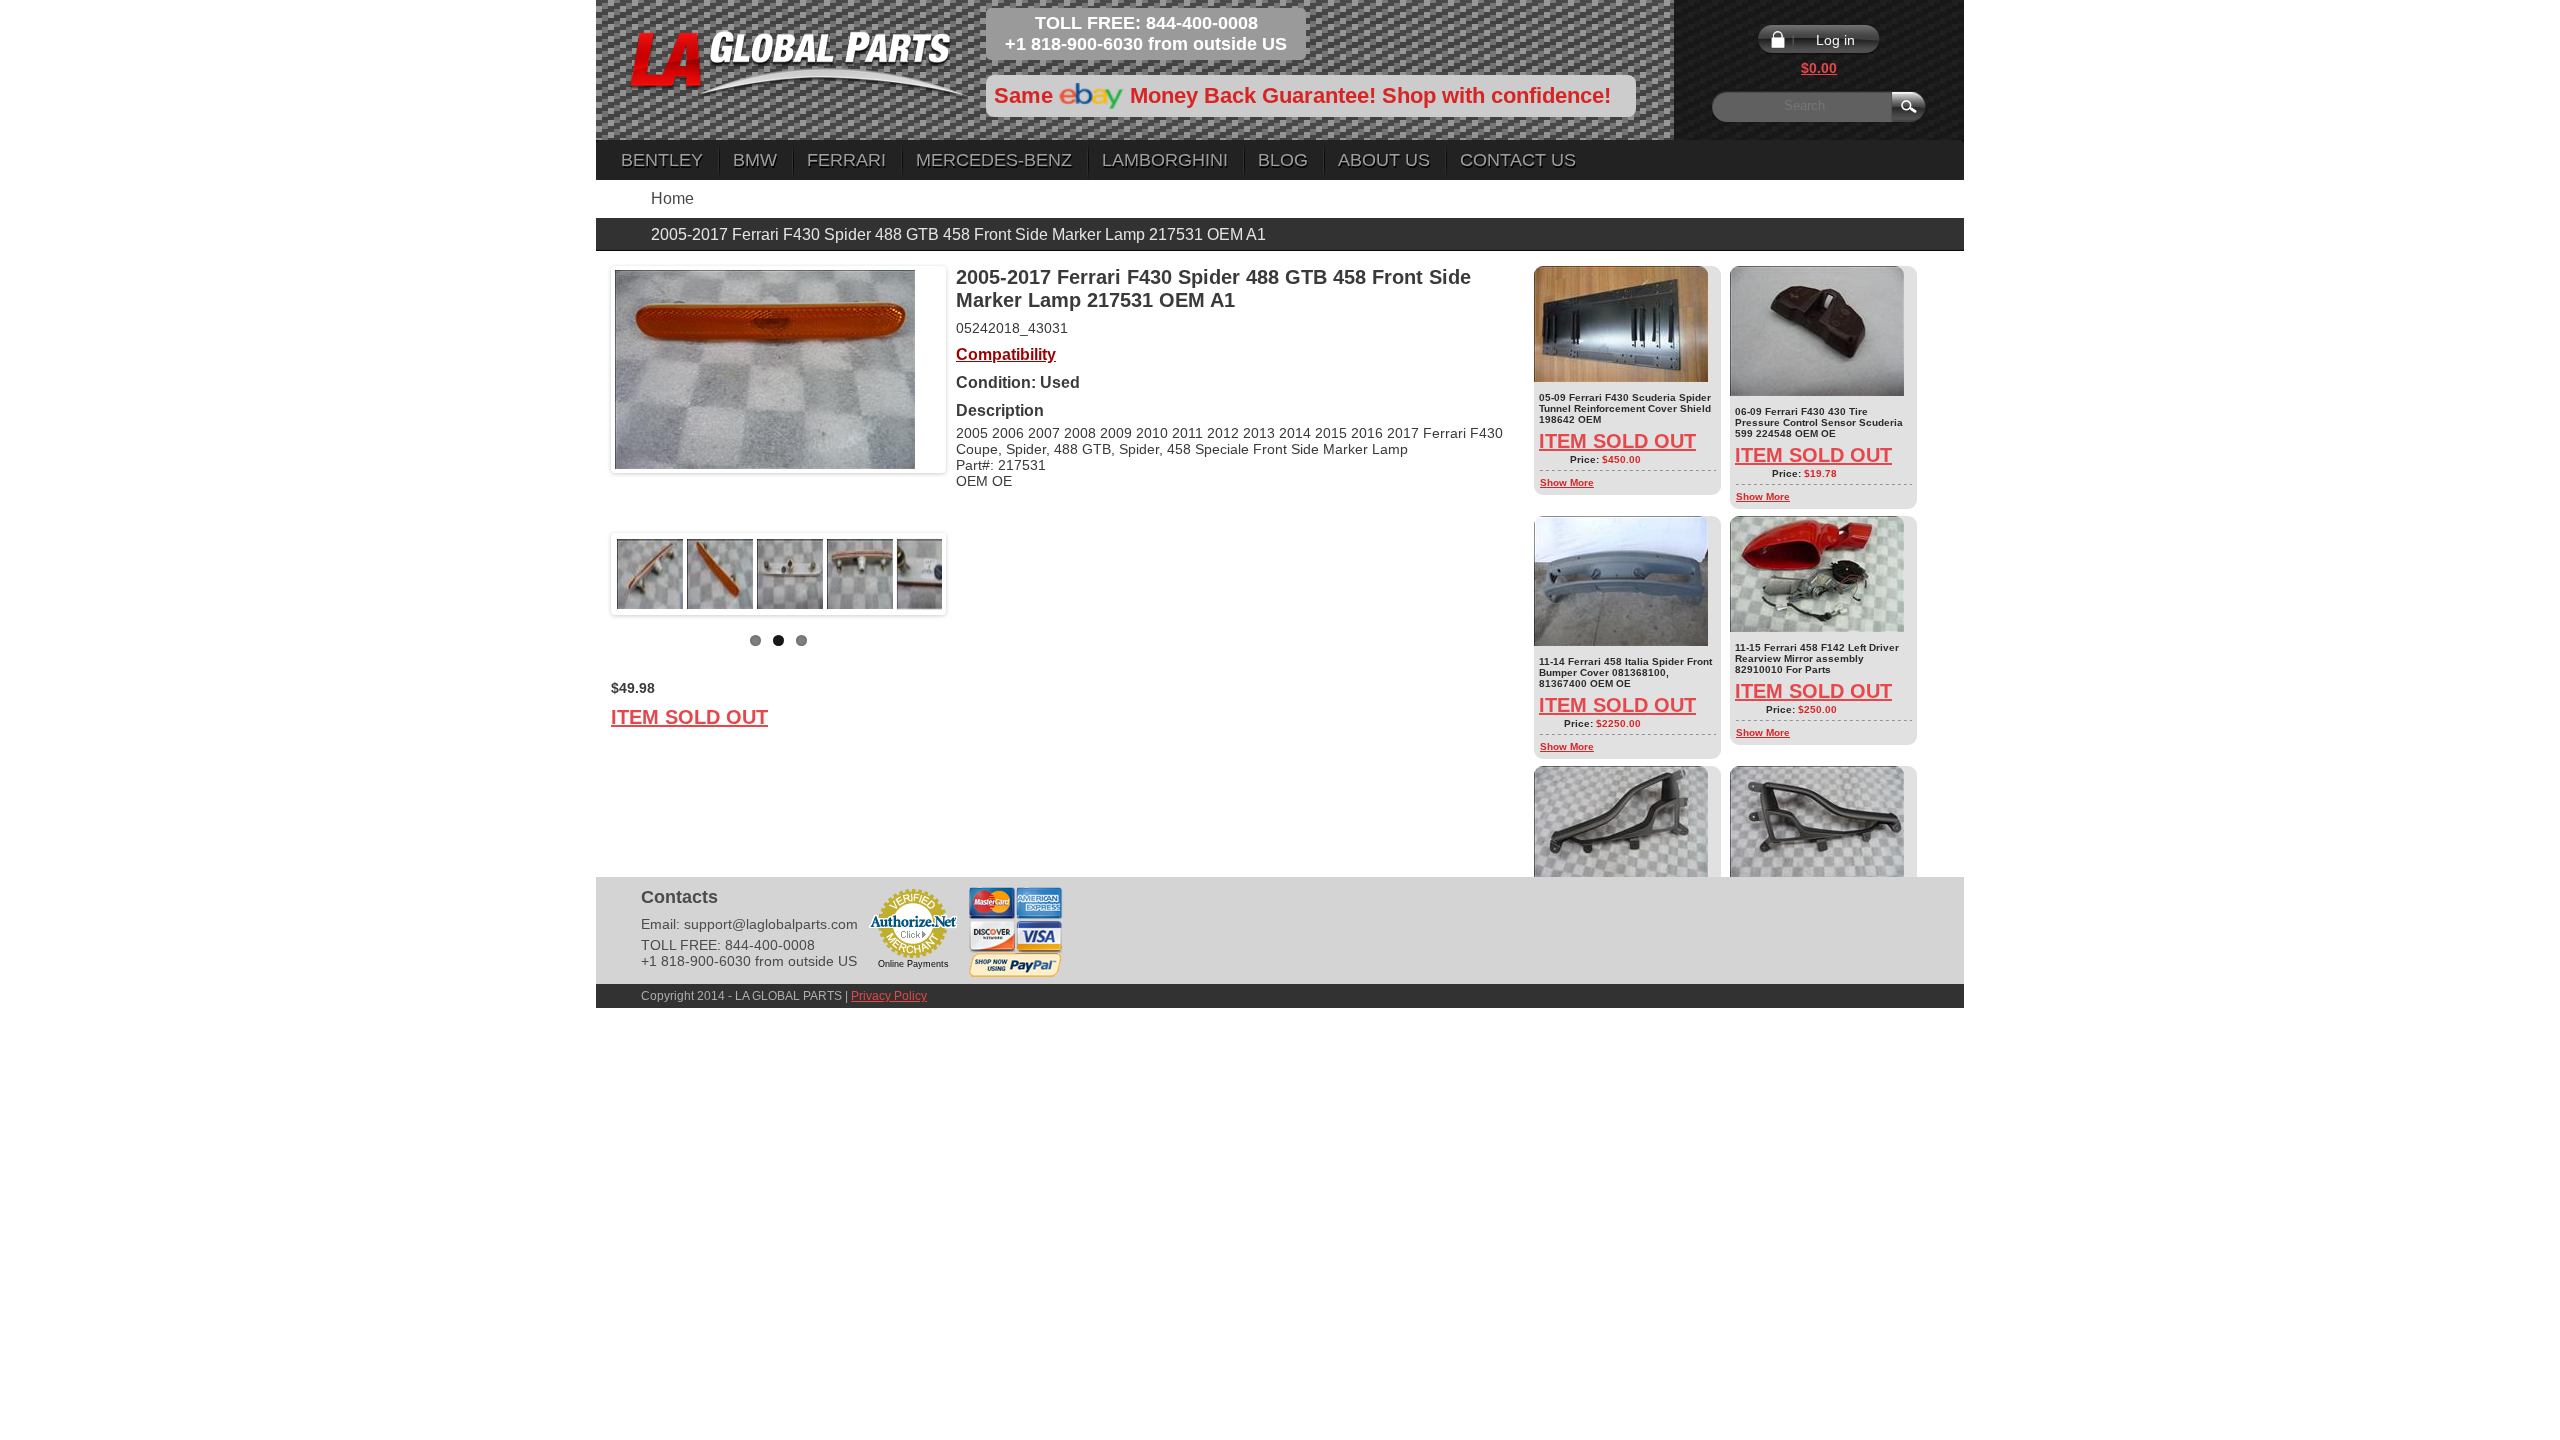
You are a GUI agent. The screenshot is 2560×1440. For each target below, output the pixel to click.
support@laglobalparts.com (771, 924)
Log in (1835, 40)
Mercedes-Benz (994, 160)
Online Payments (913, 964)
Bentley (662, 160)
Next (972, 574)
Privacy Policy (889, 996)
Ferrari (846, 160)
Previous (585, 574)
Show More (1567, 482)
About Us (1384, 160)
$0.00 (1819, 68)
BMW (755, 160)
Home (672, 198)
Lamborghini (1165, 160)
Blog (1283, 160)
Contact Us (1518, 160)
